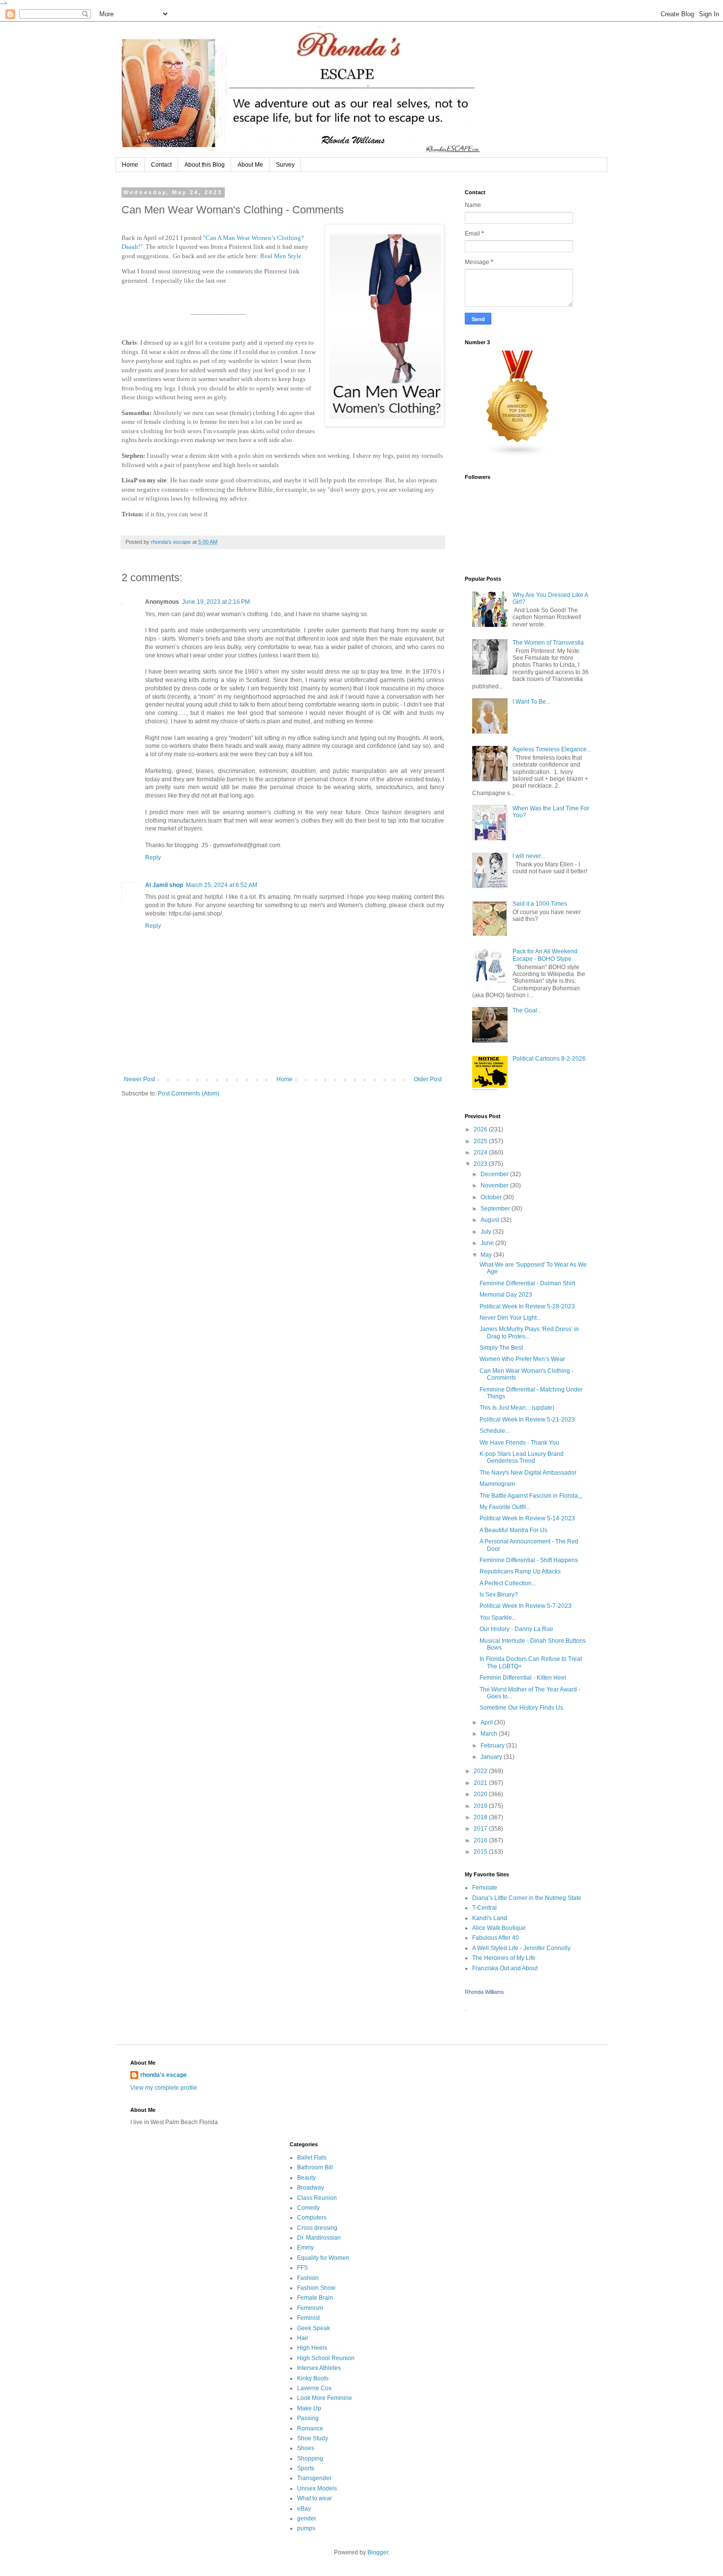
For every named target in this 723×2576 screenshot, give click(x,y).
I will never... (529, 856)
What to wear (315, 2498)
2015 (481, 1852)
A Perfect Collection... (508, 1583)
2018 (481, 1817)
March (490, 1734)
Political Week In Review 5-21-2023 (527, 1420)
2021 (481, 1783)
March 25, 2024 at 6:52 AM (222, 885)
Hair (303, 2338)
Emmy (305, 2248)
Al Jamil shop (164, 885)
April (487, 1722)
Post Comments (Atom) (189, 1094)
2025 (481, 1141)
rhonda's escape (164, 2075)
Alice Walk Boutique (499, 1928)
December (495, 1174)
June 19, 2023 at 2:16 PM (216, 602)
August (491, 1220)
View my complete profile (164, 2088)
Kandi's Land (490, 1918)
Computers (312, 2218)
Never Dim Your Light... (510, 1318)
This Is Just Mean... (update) (517, 1408)
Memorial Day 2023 (506, 1295)
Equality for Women (323, 2258)
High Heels (312, 2348)
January (492, 1757)
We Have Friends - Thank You (519, 1443)
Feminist (308, 2318)
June (488, 1243)
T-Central (484, 1908)
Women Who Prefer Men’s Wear (522, 1359)
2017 (481, 1829)
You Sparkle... (498, 1618)
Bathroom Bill (315, 2167)
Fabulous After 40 (496, 1938)
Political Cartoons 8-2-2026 (549, 1059)
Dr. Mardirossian (319, 2238)
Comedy (308, 2208)
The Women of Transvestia (548, 643)
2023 (481, 1164)
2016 (481, 1840)
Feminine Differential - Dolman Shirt (527, 1283)
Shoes (306, 2448)
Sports (306, 2468)
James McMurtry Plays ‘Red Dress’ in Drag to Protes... (529, 1332)
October (492, 1197)
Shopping (310, 2458)
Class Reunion (317, 2198)
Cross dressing (317, 2228)
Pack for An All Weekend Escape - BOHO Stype (545, 955)
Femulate (485, 1888)
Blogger (378, 2552)
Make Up (309, 2408)
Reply (153, 858)
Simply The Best (501, 1348)
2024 (481, 1153)
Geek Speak (314, 2328)
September (496, 1209)
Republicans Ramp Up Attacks (520, 1571)
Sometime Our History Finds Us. (522, 1708)
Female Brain (315, 2298)
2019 (481, 1806)
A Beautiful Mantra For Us (513, 1530)
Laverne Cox (314, 2388)
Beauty (306, 2178)
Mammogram (497, 1484)
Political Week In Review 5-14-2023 (527, 1518)
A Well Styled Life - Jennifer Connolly (521, 1948)
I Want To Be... (531, 702)
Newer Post (139, 1079)
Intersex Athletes (319, 2368)
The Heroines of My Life (504, 1958)
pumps (306, 2528)
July (487, 1232)
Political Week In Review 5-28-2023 (527, 1306)
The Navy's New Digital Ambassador (528, 1473)
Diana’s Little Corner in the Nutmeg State (527, 1898)
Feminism (310, 2308)
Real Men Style (281, 256)
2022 (481, 1771)
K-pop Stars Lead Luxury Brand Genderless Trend (522, 1457)
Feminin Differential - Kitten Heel (523, 1678)
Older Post (428, 1079)
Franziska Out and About (505, 1968)
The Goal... (527, 1010)
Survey (285, 165)
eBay (304, 2509)
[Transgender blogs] (518, 455)
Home (130, 165)
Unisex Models (317, 2488)
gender (307, 2518)
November (495, 1185)
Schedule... (495, 1431)
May (487, 1255)
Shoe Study (313, 2438)
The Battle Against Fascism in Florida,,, (531, 1496)
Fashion (308, 2278)
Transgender (314, 2478)
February (493, 1746)
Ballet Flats (312, 2158)
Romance (310, 2428)
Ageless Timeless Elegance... (552, 749)
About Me (250, 165)
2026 (481, 1129)
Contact (161, 165)
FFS (302, 2268)
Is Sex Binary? (499, 1595)
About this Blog (205, 165)
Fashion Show (316, 2288)
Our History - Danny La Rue (516, 1629)
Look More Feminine (325, 2398)
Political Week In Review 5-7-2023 (526, 1606)
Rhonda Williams (484, 1992)
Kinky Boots (313, 2378)
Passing (308, 2418)
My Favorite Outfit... (505, 1507)
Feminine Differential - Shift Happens (529, 1560)
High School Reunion (326, 2358)
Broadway (311, 2188)
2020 (481, 1794)
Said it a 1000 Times (540, 904)
